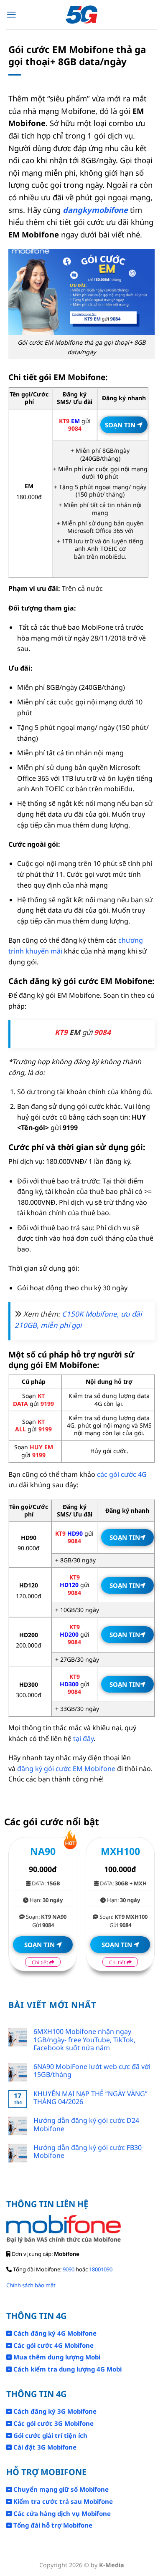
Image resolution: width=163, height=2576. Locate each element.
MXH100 (120, 1851)
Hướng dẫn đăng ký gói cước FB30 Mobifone (88, 2152)
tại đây (83, 1738)
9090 (69, 2269)
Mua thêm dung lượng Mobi (56, 2357)
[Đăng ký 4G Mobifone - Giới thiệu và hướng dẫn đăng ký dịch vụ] (82, 15)
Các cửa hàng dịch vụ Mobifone (61, 2513)
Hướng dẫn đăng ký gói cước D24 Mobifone (86, 2124)
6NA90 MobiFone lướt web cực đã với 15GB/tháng (92, 2071)
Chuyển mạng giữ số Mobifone (60, 2489)
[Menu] (11, 15)
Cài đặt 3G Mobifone (44, 2447)
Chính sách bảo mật (31, 2285)
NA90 (43, 1851)
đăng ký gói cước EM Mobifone (66, 1769)
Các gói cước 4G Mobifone (53, 2345)
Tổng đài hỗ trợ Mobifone (52, 2525)
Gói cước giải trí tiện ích (50, 2435)
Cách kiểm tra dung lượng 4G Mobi (67, 2369)
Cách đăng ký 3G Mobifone (54, 2411)
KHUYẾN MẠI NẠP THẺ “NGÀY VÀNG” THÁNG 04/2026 (90, 2098)
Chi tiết (41, 1962)
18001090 (101, 2269)
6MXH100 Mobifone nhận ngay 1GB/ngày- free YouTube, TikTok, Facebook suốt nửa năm (84, 2040)
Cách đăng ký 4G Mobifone (54, 2333)
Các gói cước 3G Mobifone (53, 2423)
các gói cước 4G (122, 1474)
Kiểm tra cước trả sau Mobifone (62, 2501)
